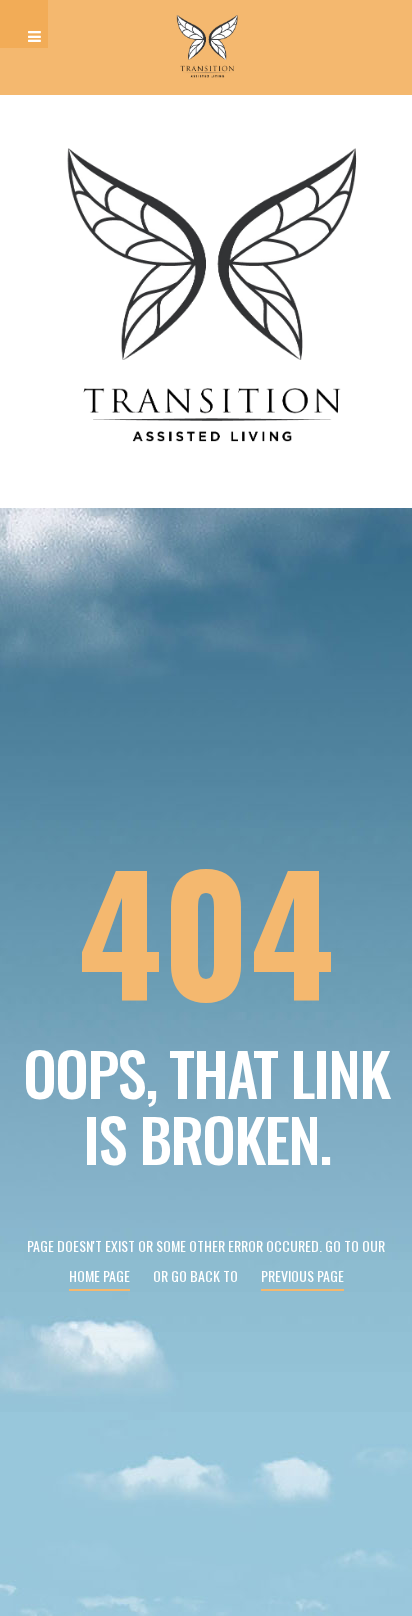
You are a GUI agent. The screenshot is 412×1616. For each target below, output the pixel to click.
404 (206, 928)
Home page (99, 1275)
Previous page (302, 1275)
